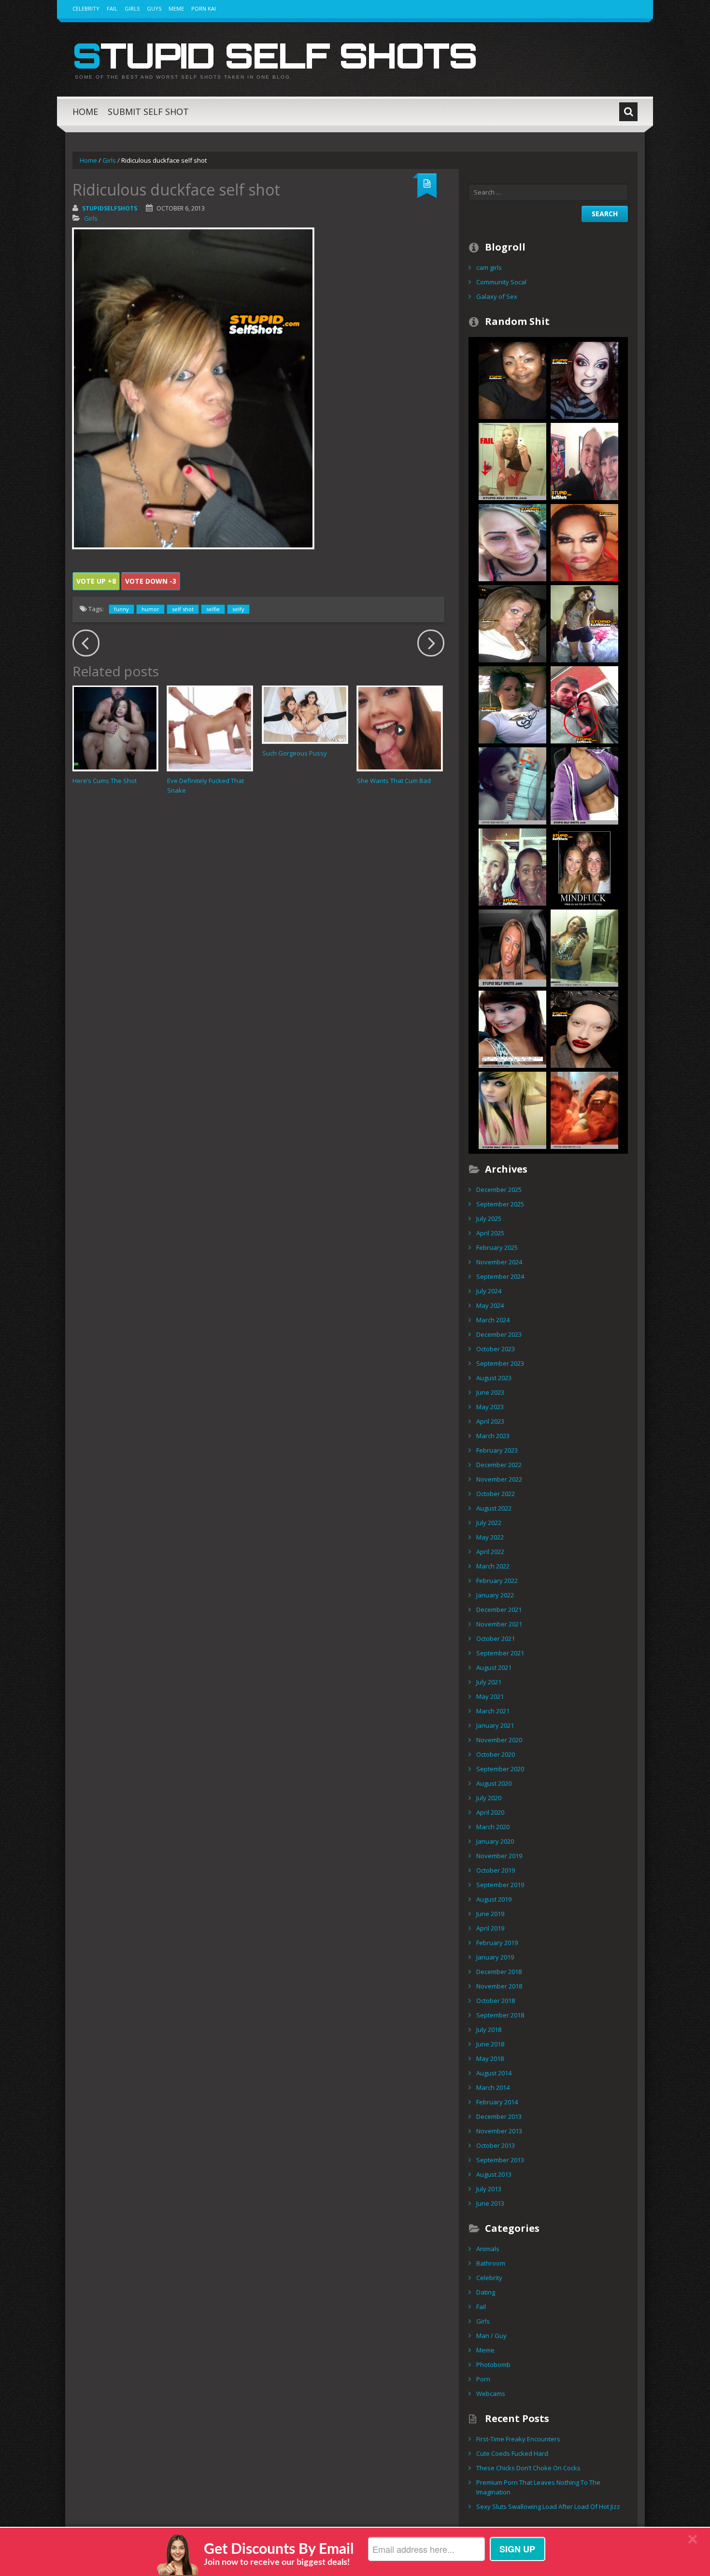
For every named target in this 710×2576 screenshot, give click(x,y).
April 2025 (490, 1233)
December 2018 (499, 1972)
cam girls (489, 267)
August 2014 (494, 2073)
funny (121, 609)
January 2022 (495, 1595)
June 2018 (490, 2044)
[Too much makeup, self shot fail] (512, 1028)
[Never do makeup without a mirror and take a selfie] (512, 704)
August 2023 (494, 1378)
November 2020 (499, 1740)
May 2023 (490, 1407)
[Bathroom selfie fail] (584, 947)
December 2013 (499, 2116)
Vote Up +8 (96, 581)
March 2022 (493, 1566)
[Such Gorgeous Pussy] (305, 714)
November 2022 (499, 1479)
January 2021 (495, 1725)
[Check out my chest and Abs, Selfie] (584, 785)
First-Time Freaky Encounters (518, 2439)
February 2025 (497, 1247)
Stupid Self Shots (275, 55)
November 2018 (499, 1986)
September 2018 (500, 2015)
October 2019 (496, 1870)
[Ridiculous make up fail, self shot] (584, 379)
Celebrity (86, 8)
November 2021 (499, 1624)
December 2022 (499, 1465)
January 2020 (495, 1841)
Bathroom (491, 2263)
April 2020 (490, 1812)
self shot (183, 609)
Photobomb (493, 2365)
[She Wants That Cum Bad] (400, 728)
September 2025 (500, 1204)
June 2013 (490, 2203)
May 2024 (490, 1305)
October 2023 (496, 1349)
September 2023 (500, 1363)
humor (150, 609)
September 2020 (500, 1769)
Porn (483, 2379)
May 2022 (490, 1537)
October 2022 (496, 1494)
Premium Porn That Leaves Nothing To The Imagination (538, 2487)
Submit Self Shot (148, 112)
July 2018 (489, 2030)
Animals (488, 2249)
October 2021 (496, 1638)
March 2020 (493, 1827)
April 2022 (490, 1552)
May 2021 (490, 1696)
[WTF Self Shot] (584, 704)
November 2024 (499, 1262)
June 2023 (490, 1392)
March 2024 (493, 1320)
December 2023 (499, 1334)
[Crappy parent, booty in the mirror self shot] (584, 1109)
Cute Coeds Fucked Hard (512, 2453)
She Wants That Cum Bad (394, 781)
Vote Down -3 (151, 581)
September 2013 (500, 2160)
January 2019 (495, 1957)
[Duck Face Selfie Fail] (512, 947)
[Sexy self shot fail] (512, 461)
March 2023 (493, 1436)
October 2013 (496, 2145)
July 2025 (489, 1218)
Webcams (491, 2394)
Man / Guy (491, 2336)
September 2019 (500, 1885)
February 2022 (497, 1581)
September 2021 (500, 1653)
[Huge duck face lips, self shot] (512, 623)
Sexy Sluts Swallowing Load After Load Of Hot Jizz (548, 2506)
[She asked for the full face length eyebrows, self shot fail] (512, 379)
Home (85, 112)
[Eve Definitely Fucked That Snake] (210, 728)
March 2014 (493, 2087)
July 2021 (489, 1682)
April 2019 (490, 1928)
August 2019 (494, 1899)
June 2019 (490, 1914)
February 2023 (497, 1450)
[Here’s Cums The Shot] (115, 728)
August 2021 (494, 1667)
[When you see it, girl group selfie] (584, 866)
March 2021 (493, 1711)
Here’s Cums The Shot (105, 781)
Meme (176, 8)
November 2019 (499, 1856)
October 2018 (496, 2001)
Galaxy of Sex (497, 296)
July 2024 (489, 1291)
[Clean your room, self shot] (584, 623)
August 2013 (494, 2174)
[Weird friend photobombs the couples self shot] (584, 461)
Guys (154, 8)
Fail (112, 8)
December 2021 (499, 1610)
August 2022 (494, 1508)
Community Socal (501, 282)
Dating (486, 2292)
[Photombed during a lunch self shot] (512, 866)
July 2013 (489, 2189)
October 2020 (496, 1754)
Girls (132, 8)
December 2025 (499, 1190)
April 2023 (490, 1421)
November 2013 (499, 2131)
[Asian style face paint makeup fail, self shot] (584, 542)
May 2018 (490, 2058)
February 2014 (497, 2102)
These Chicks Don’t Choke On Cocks (528, 2468)
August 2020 (494, 1783)
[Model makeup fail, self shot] (584, 1028)
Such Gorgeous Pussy (295, 753)
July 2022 (489, 1523)
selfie (213, 609)
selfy (238, 609)
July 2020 (489, 1798)
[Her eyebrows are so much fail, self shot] (512, 542)
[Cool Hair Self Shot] (512, 1109)
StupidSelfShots (110, 208)
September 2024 (500, 1276)
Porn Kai (204, 8)
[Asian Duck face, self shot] (512, 785)
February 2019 (497, 1943)
